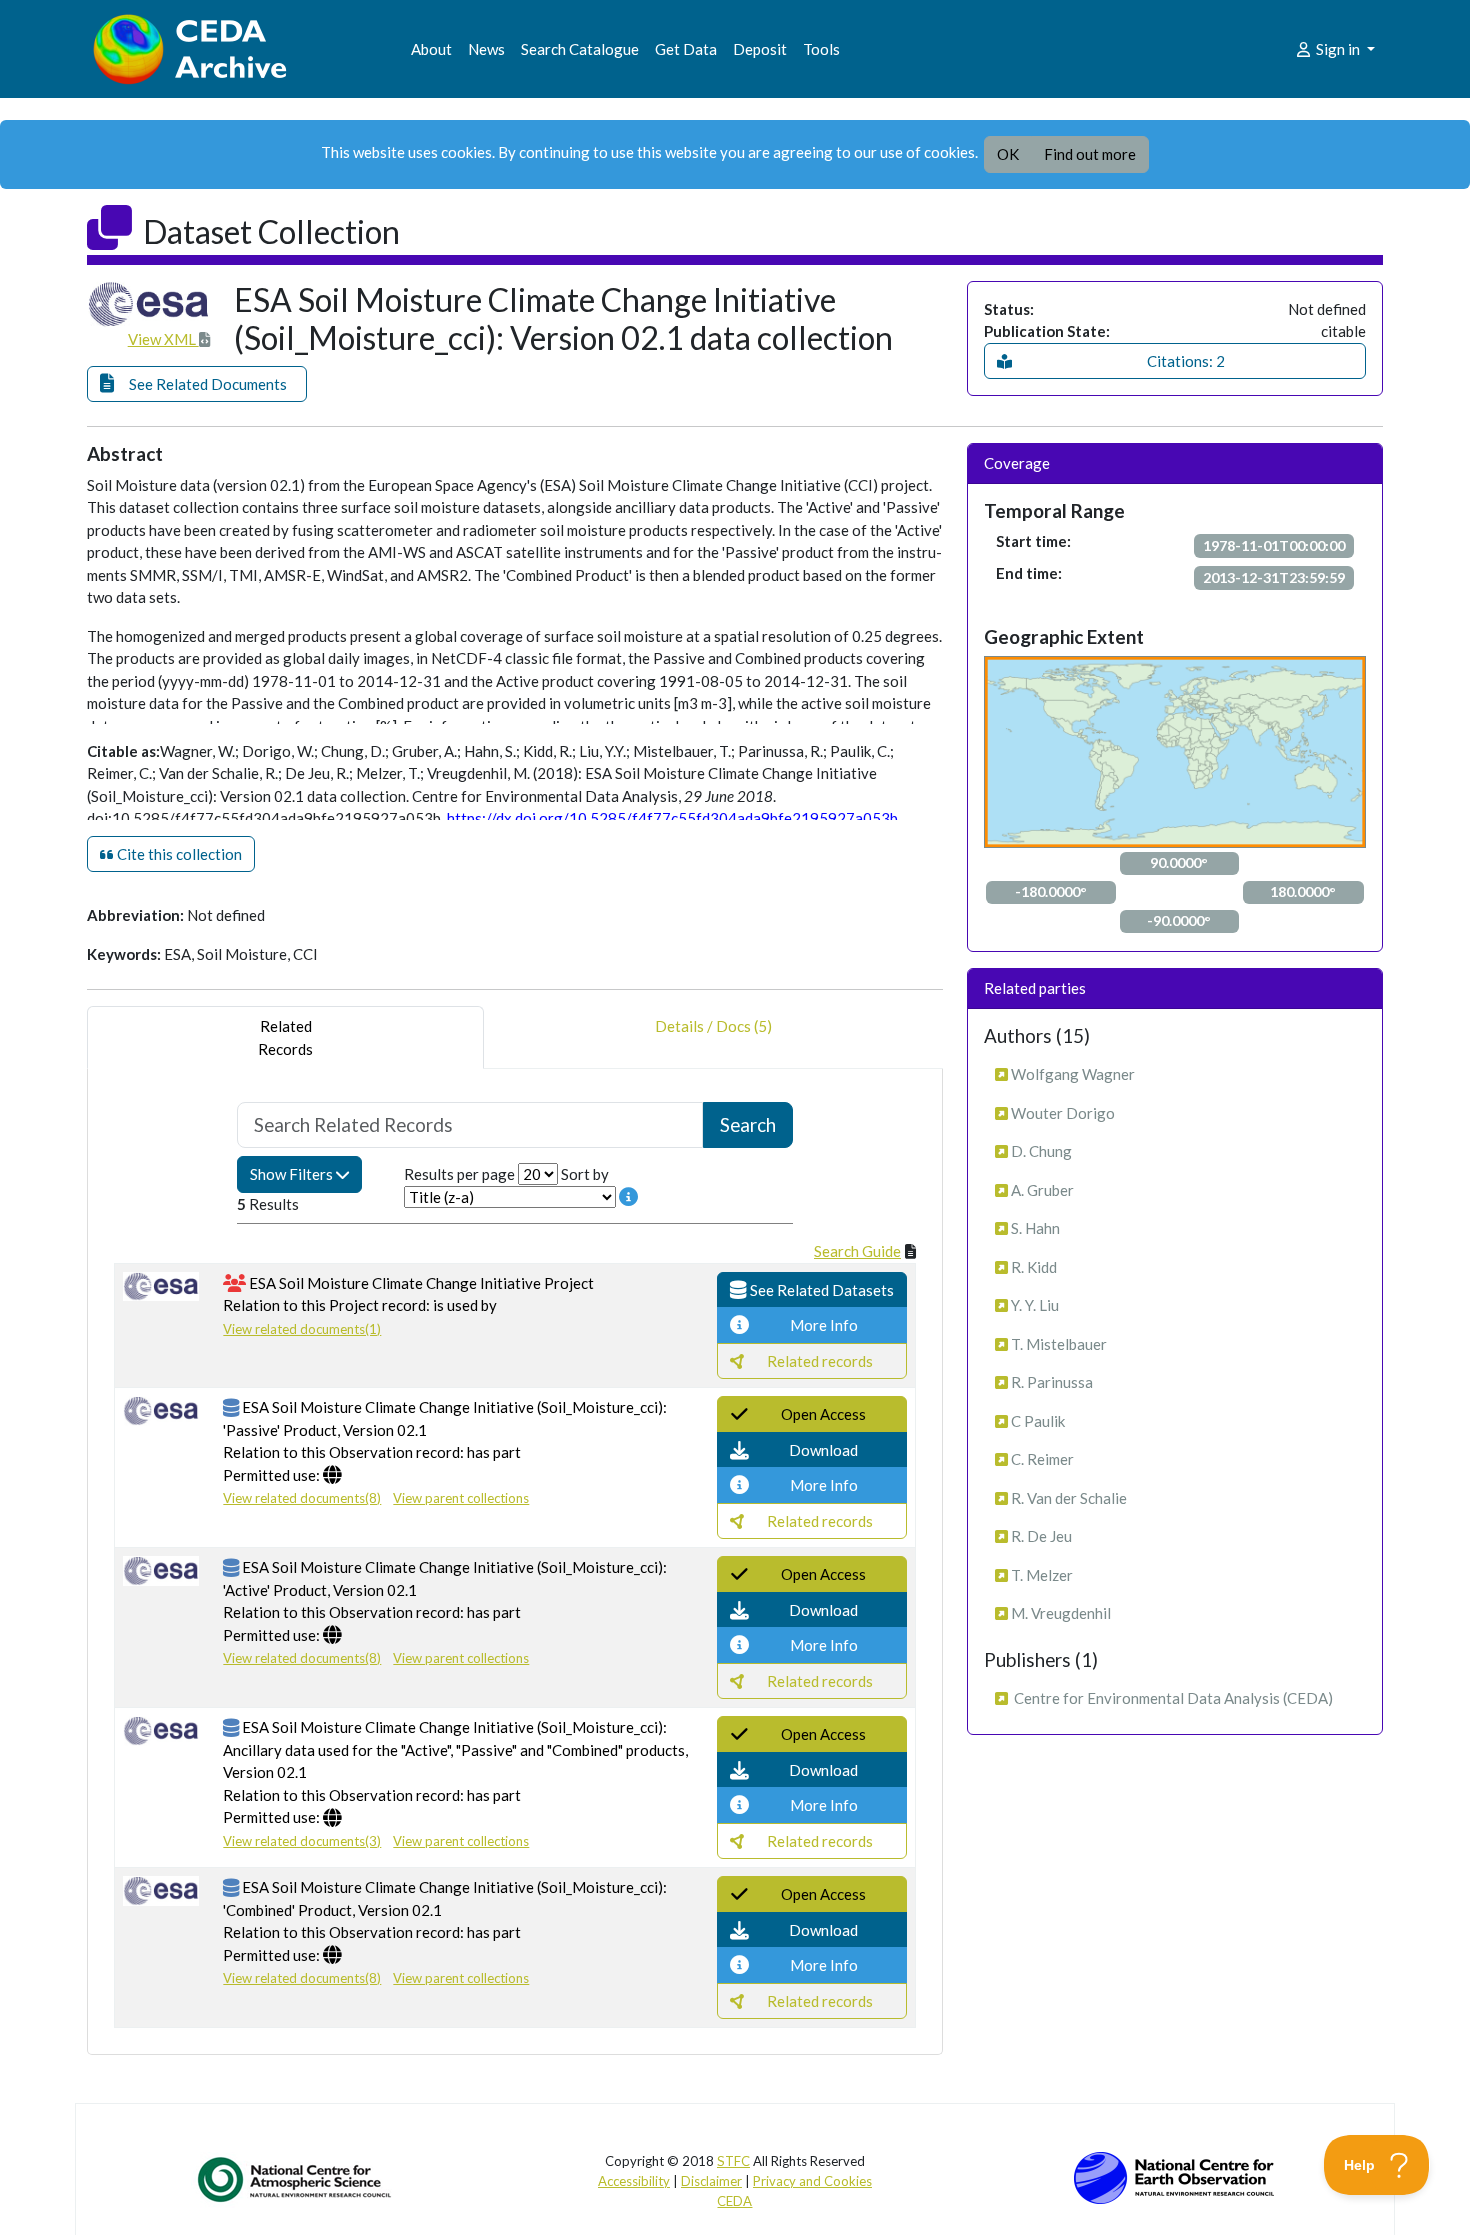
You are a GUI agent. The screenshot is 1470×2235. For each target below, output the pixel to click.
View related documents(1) (302, 1329)
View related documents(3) (302, 1841)
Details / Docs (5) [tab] (713, 1026)
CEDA (734, 2201)
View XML (163, 339)
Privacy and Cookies (812, 2181)
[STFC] (1174, 2176)
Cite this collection (178, 854)
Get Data (686, 49)
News (486, 49)
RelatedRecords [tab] (285, 1037)
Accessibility (634, 2181)
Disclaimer (711, 2181)
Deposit (760, 49)
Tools (821, 49)
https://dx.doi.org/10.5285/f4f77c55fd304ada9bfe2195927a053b (672, 818)
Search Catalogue (580, 49)
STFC (733, 2161)
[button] (197, 384)
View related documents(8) (302, 1498)
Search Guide (857, 1251)
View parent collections (461, 1498)
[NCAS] (296, 2179)
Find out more (1090, 154)
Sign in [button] (1338, 49)
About (431, 49)
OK (1008, 154)
